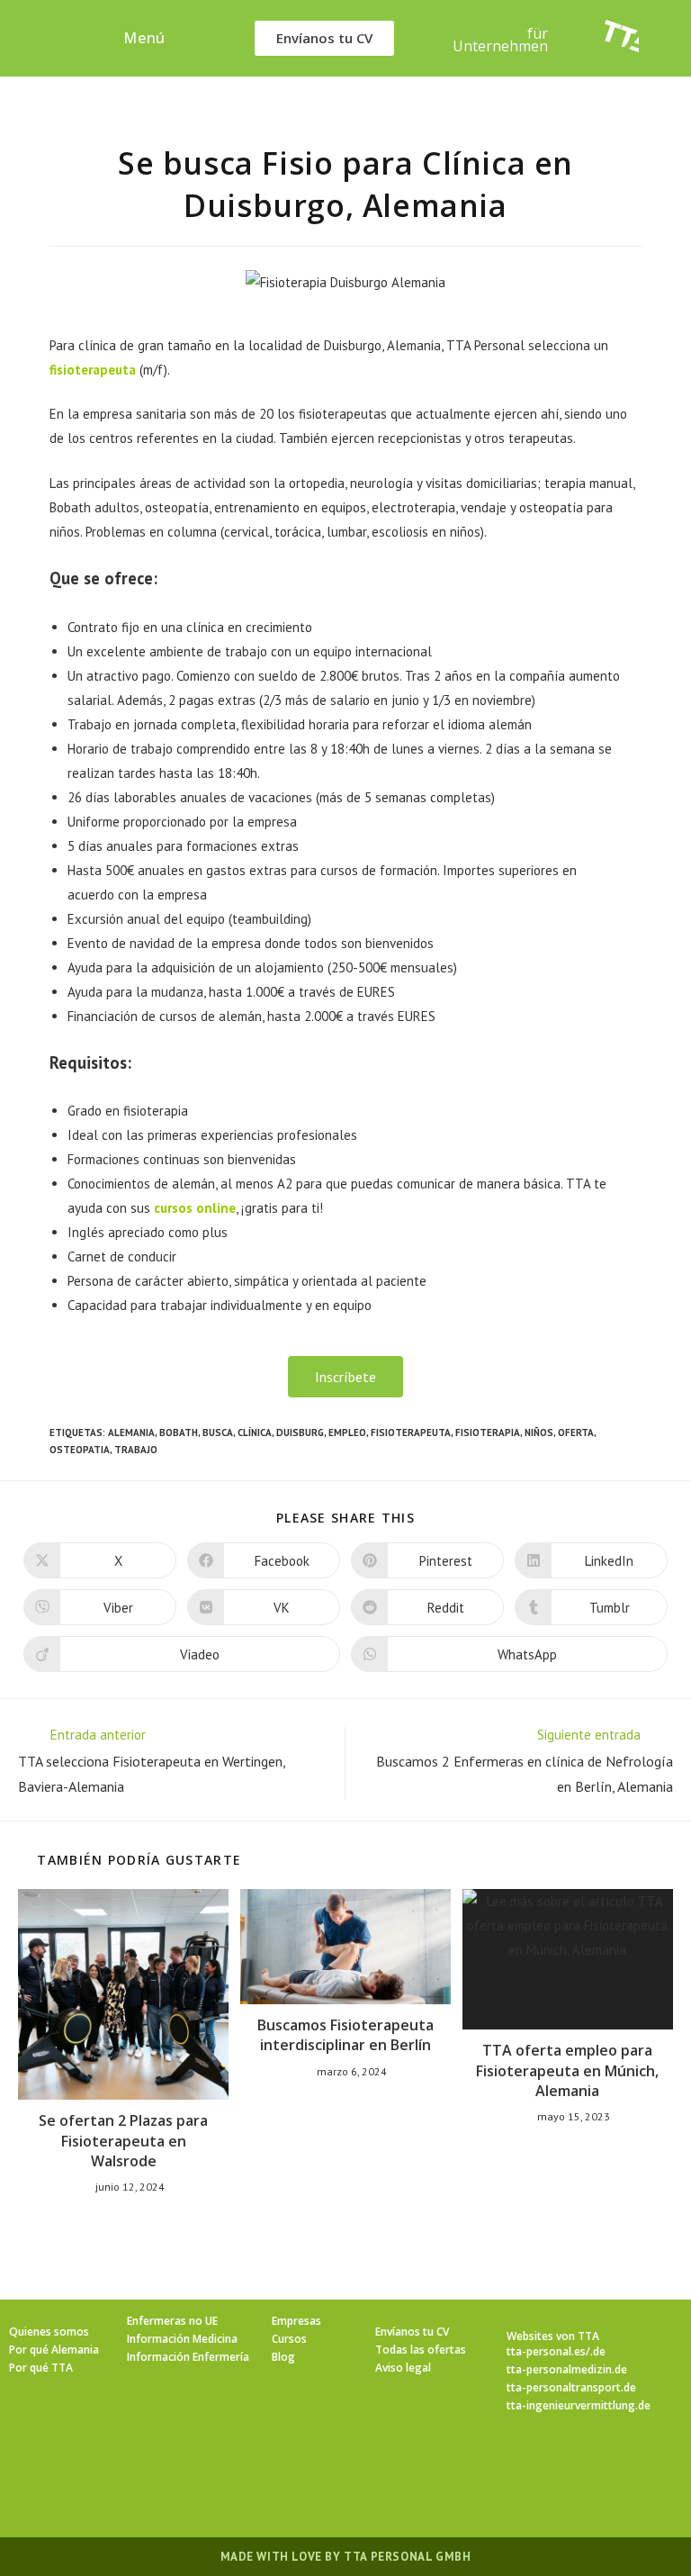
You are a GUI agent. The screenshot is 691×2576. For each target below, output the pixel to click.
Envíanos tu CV (412, 2332)
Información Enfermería (188, 2357)
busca (218, 1433)
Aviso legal (403, 2368)
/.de (596, 2351)
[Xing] (255, 2465)
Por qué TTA (41, 2368)
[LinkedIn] (211, 2465)
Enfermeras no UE (172, 2321)
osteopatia (80, 1450)
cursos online (195, 1208)
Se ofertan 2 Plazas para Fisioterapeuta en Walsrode (123, 2141)
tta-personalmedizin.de (567, 2369)
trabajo (136, 1450)
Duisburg (300, 1433)
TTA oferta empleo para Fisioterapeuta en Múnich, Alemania (567, 2070)
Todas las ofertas (421, 2350)
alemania (131, 1433)
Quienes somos (49, 2332)
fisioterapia (488, 1433)
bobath (179, 1433)
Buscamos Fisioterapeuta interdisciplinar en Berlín (345, 2035)
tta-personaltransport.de (571, 2387)
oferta (576, 1433)
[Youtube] (298, 2465)
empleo (347, 1433)
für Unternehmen (500, 40)
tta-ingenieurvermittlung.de (579, 2405)
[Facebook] (125, 2465)
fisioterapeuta (93, 370)
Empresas (296, 2321)
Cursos (289, 2339)
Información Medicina (182, 2339)
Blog (283, 2357)
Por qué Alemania (54, 2350)
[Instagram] (168, 2465)
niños (539, 1433)
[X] (82, 2465)
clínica (255, 1433)
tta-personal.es (546, 2351)
